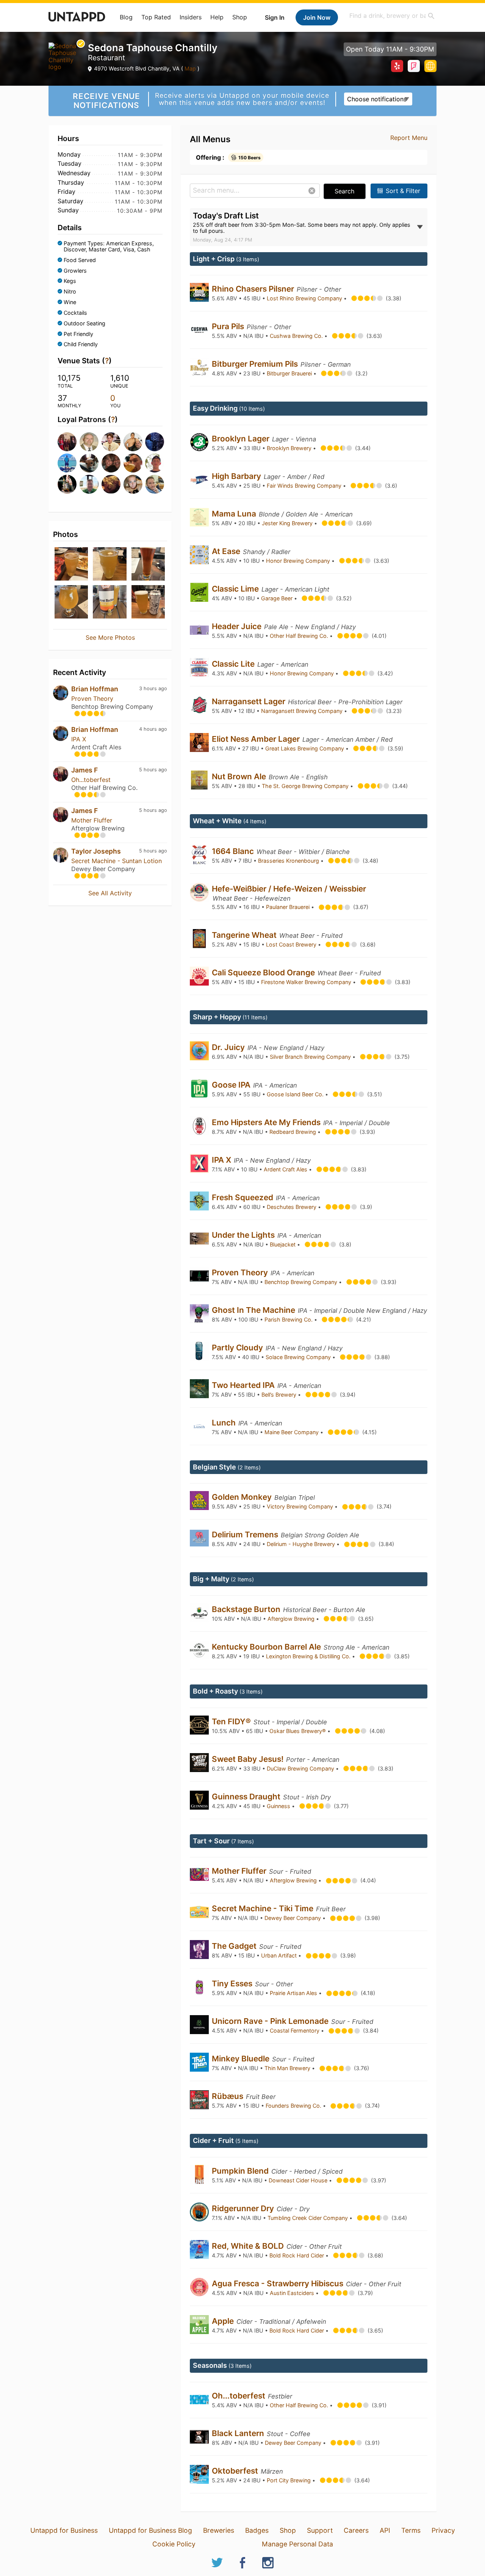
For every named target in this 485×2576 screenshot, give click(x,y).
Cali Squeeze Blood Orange (264, 972)
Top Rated (156, 17)
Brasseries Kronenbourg (289, 861)
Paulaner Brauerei (289, 907)
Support (320, 2530)
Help (217, 17)
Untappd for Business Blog (150, 2530)
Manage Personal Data (297, 2544)
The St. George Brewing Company (306, 786)
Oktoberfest (236, 2471)
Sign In (275, 17)
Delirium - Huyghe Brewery (302, 1544)
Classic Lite (234, 664)
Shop (240, 17)
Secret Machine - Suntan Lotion (117, 861)
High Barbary (237, 476)
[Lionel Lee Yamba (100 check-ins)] (66, 484)
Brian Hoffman (95, 689)
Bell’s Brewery (280, 1395)
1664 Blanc (234, 851)
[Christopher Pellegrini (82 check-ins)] (154, 484)
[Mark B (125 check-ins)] (88, 463)
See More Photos (110, 637)
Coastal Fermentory (295, 2031)
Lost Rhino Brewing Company (305, 298)
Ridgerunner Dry (244, 2208)
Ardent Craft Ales (286, 1169)
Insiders (191, 17)
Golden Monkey (243, 1497)
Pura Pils (229, 326)
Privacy (443, 2530)
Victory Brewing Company (301, 1506)
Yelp (397, 66)
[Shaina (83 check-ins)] (132, 484)
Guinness (279, 1806)
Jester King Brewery (288, 523)
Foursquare (414, 66)
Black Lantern (239, 2433)
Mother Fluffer (92, 820)
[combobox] (392, 16)
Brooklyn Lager (242, 439)
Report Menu (409, 138)
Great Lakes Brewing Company (305, 748)
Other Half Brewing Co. (300, 636)
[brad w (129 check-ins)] (66, 463)
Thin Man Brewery (288, 2068)
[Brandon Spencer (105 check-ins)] (154, 463)
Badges (257, 2530)
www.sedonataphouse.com (430, 66)
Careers (356, 2530)
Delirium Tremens (246, 1534)
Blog (126, 17)
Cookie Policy (174, 2544)
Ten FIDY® (232, 1721)
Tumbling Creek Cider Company (308, 2218)
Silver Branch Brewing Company (311, 1057)
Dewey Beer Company (293, 1918)
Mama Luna (235, 514)
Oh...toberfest (91, 780)
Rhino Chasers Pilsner (254, 289)
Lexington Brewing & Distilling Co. (309, 1656)
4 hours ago (153, 729)
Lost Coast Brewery (292, 944)
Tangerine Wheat (245, 935)
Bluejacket (283, 1244)
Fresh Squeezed (243, 1197)
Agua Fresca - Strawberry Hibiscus (278, 2283)
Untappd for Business (64, 2530)
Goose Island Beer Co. (296, 1094)
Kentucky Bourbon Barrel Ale (267, 1647)
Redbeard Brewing (293, 1132)
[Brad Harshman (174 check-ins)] (88, 442)
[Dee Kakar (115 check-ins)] (110, 463)
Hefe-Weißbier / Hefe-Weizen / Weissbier (289, 889)
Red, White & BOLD (249, 2246)
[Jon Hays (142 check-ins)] (154, 442)
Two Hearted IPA (244, 1385)
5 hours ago (153, 770)
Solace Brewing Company (299, 1357)
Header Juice (238, 626)
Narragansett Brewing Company (303, 711)
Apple (224, 2321)
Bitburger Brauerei (290, 373)
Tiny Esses (233, 1983)
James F (84, 770)
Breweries (219, 2530)
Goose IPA (232, 1085)
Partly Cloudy (238, 1348)
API (385, 2530)
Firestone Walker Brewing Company (307, 982)
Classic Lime (236, 589)
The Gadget (235, 1946)
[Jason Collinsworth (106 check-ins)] (132, 463)
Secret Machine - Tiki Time (264, 1908)
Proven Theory (92, 699)
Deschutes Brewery (292, 1207)
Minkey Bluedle (242, 2059)
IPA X (79, 739)
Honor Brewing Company (299, 561)
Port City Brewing (289, 2480)
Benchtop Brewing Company (302, 1282)
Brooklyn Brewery (290, 448)
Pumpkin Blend (241, 2171)
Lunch (225, 1423)
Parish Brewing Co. (289, 1319)
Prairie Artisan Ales (294, 1993)
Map (190, 68)
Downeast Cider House (299, 2180)
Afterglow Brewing (292, 1619)
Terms (411, 2530)
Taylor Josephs (96, 851)
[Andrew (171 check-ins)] (110, 442)
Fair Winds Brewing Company (305, 486)
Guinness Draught (247, 1797)
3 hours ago (153, 688)
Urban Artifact (280, 1955)
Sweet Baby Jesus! (249, 1759)
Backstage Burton (247, 1609)
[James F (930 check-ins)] (66, 442)
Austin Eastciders (293, 2293)
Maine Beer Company (292, 1432)
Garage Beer (278, 598)
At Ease (227, 551)
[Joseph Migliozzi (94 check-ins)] (110, 484)
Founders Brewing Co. (294, 2106)
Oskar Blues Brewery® (298, 1731)
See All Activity (110, 893)
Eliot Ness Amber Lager (257, 739)
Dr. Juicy (229, 1047)
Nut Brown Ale (240, 776)
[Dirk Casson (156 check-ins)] (132, 442)
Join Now (317, 17)
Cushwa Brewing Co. (297, 336)
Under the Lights (244, 1235)
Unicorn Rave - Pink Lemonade (271, 2021)
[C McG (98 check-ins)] (88, 484)
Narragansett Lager (250, 701)
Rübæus (228, 2096)
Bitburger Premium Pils (256, 364)
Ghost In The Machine (254, 1310)
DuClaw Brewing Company (301, 1768)
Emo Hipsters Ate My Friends (267, 1122)
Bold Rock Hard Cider (297, 2255)
